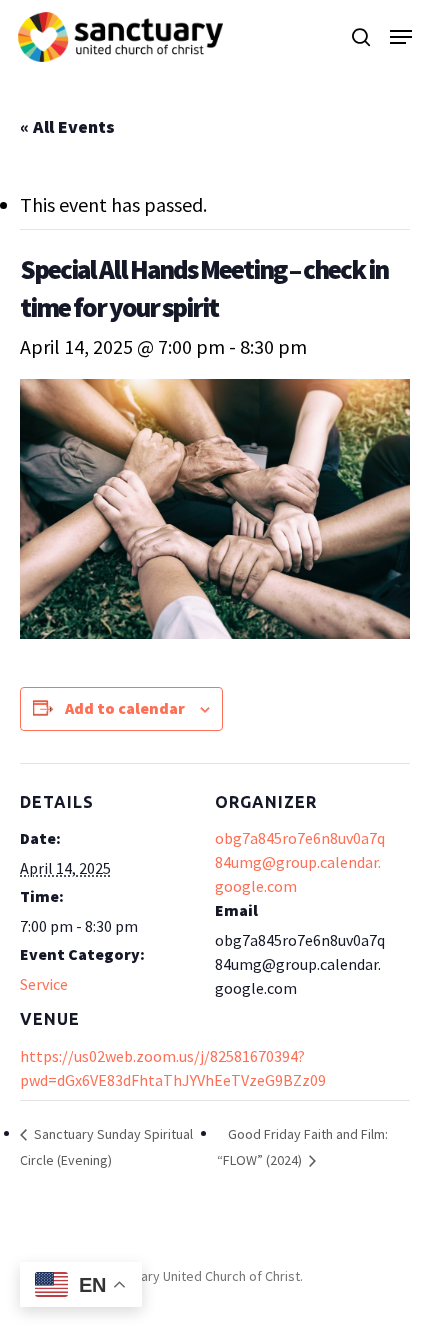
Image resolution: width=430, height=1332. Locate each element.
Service (44, 984)
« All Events (67, 126)
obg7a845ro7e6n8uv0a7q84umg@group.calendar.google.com (300, 862)
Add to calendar (125, 708)
